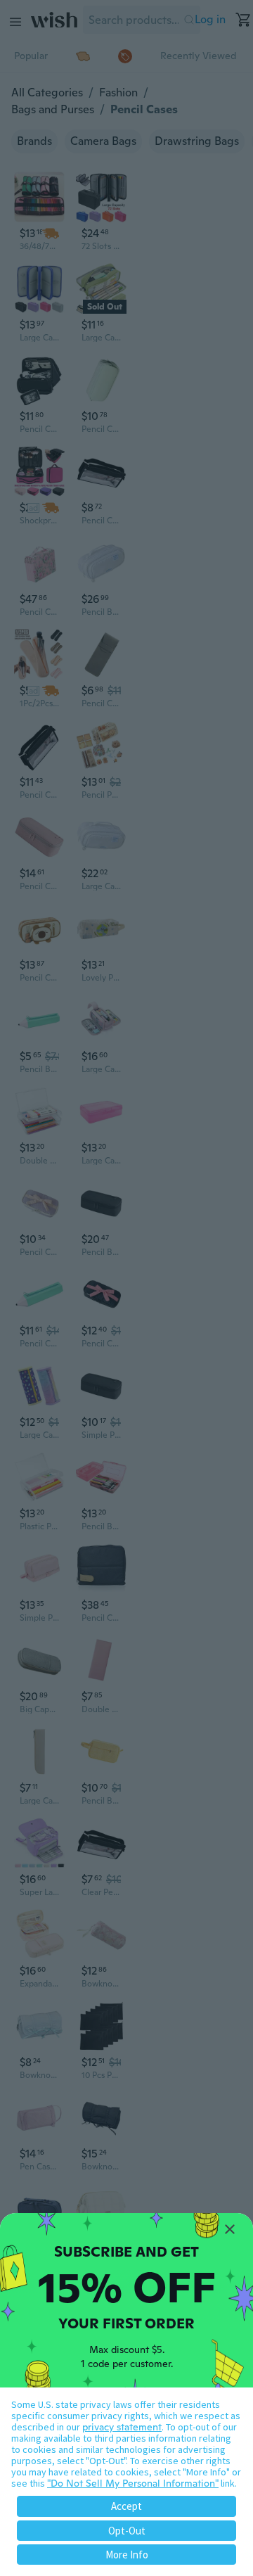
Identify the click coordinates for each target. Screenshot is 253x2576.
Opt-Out (127, 2531)
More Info (127, 2555)
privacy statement (122, 2427)
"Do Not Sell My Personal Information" (133, 2483)
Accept (126, 2506)
